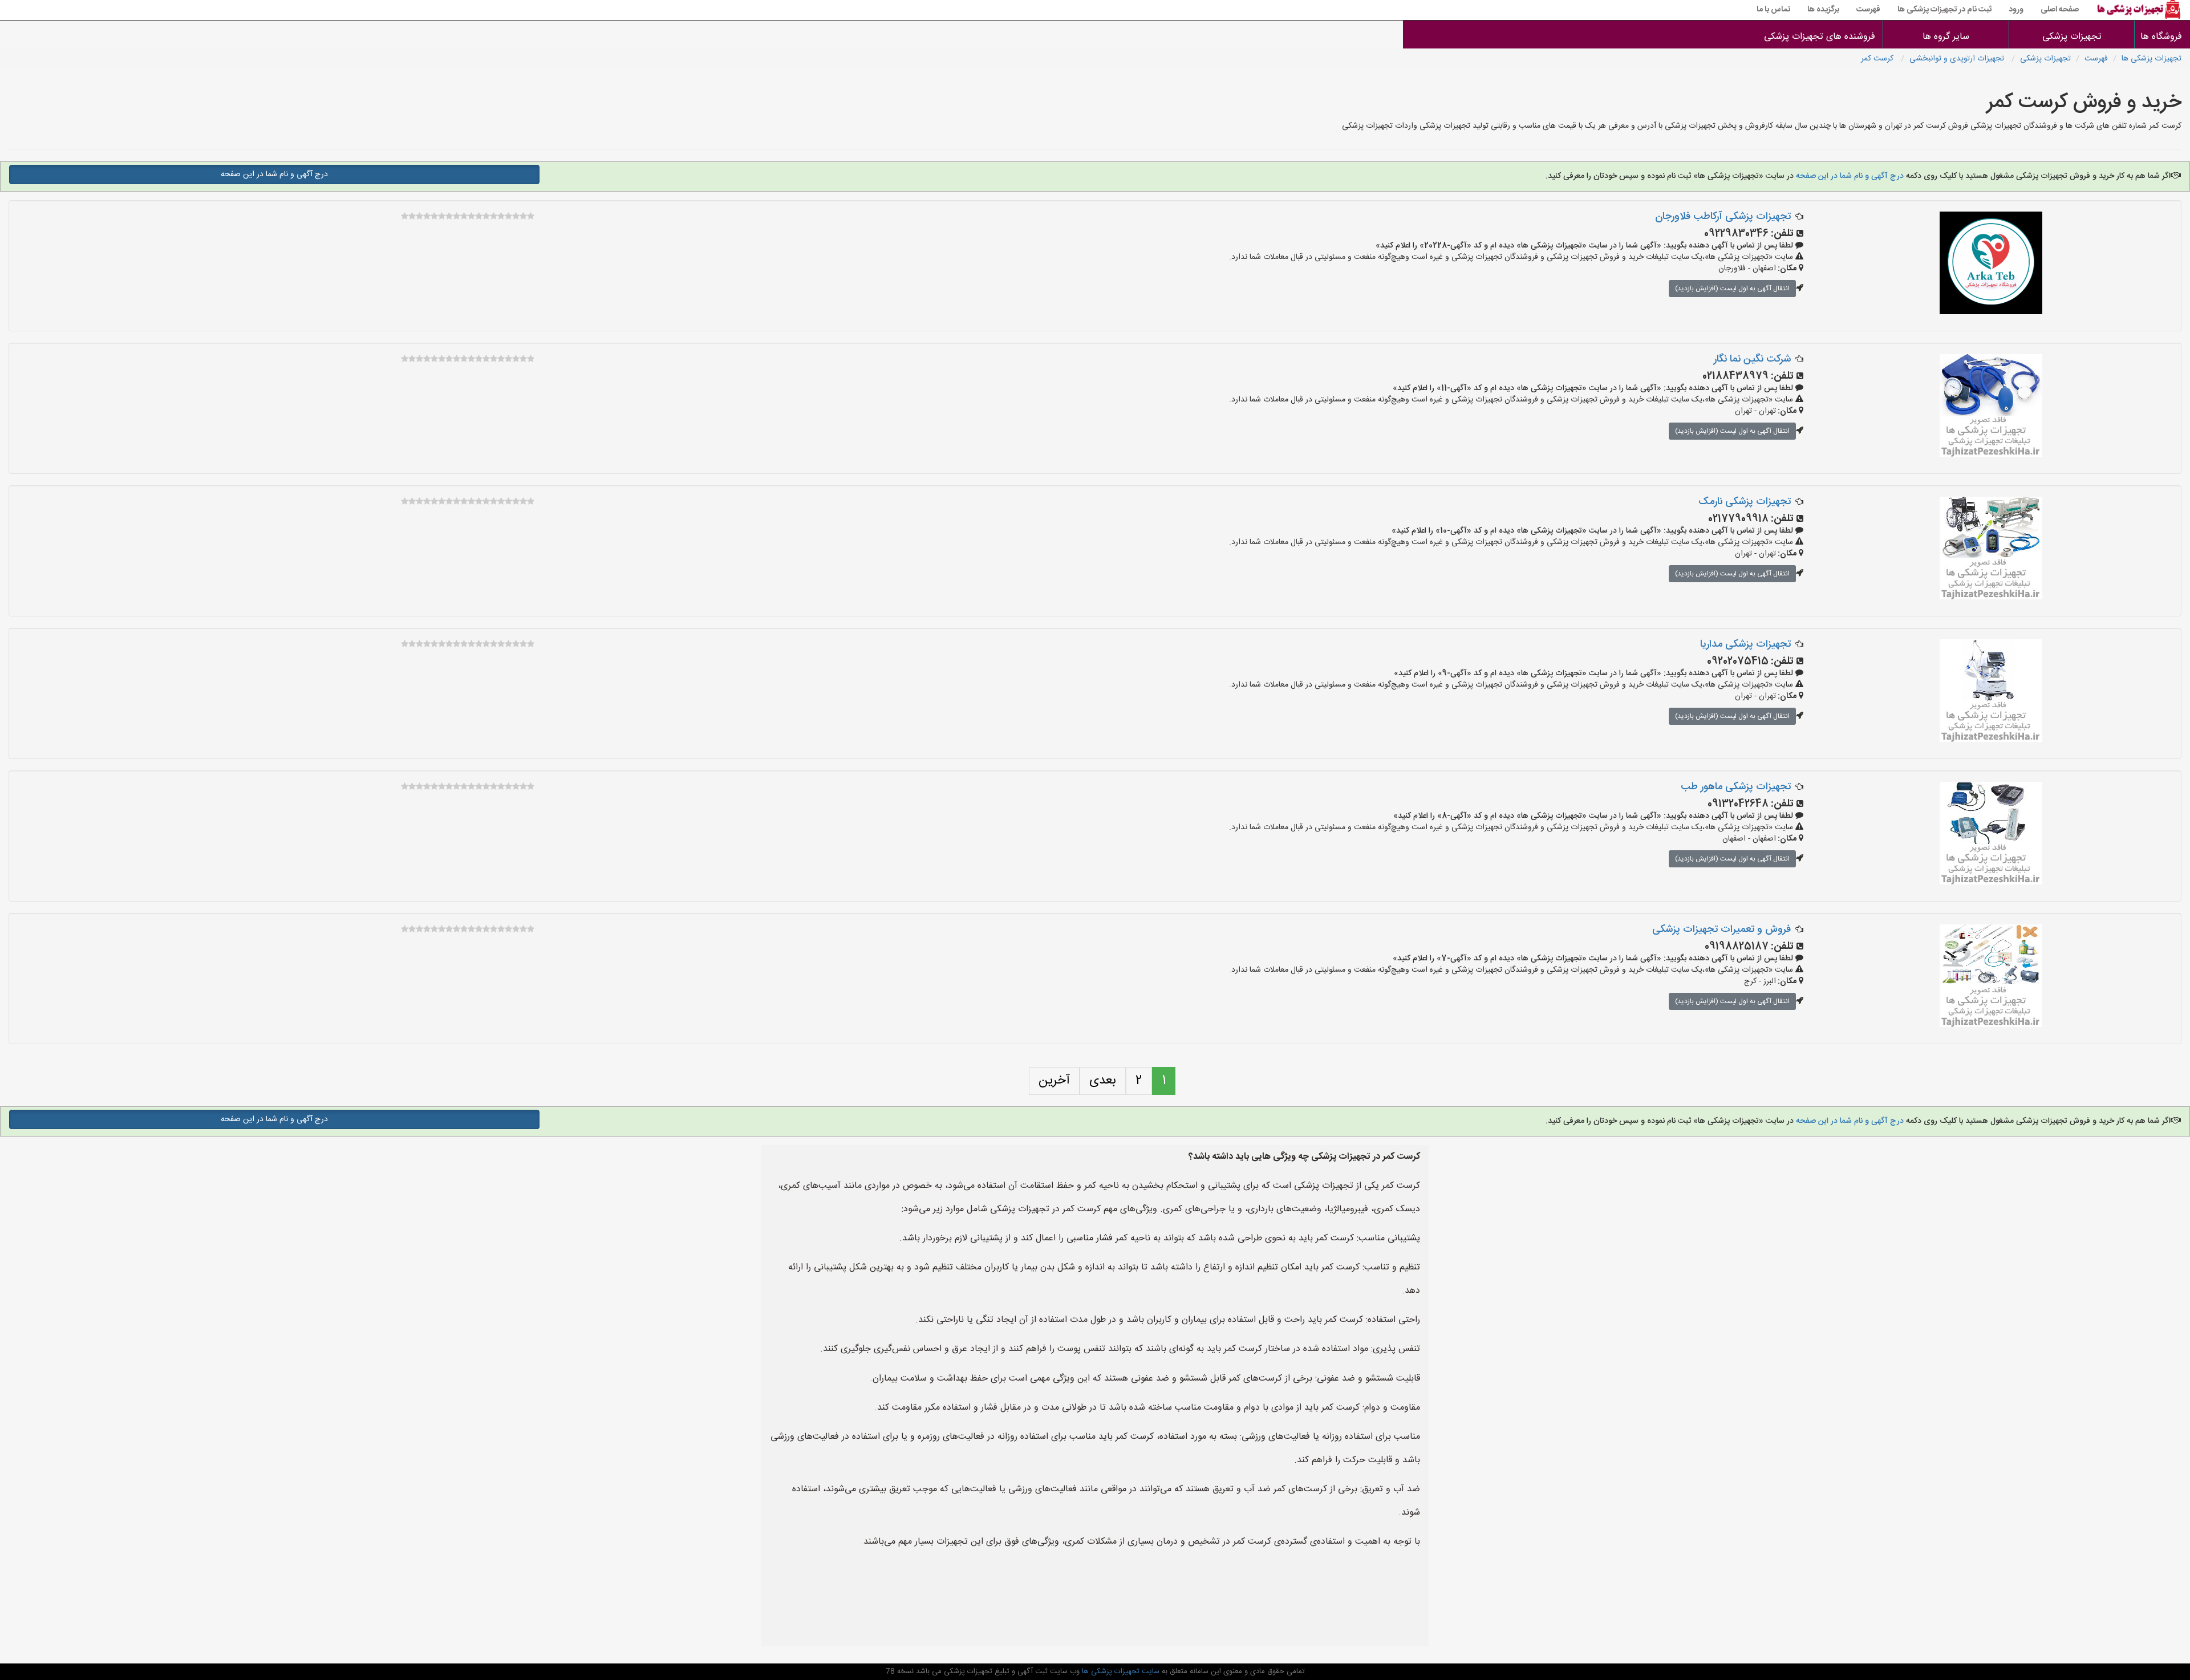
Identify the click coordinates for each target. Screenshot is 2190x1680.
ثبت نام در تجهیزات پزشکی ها (1944, 10)
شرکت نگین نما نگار (1752, 359)
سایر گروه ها (1946, 37)
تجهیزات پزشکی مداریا (1745, 644)
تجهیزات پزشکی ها (2152, 59)
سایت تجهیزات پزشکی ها (1120, 1671)
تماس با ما (1773, 10)
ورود (2016, 10)
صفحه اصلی (2060, 10)
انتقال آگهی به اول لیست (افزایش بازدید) (1732, 289)
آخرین (1054, 1081)
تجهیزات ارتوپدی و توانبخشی (1958, 59)
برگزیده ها (1823, 10)
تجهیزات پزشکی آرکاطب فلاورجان (1723, 217)
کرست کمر (1878, 59)
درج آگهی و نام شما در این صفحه (1849, 176)
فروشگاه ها (2162, 37)
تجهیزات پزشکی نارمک (1745, 502)
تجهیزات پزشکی (2072, 37)
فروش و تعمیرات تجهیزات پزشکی (1721, 930)
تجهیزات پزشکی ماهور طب (1736, 787)
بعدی (1103, 1081)
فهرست (1868, 10)
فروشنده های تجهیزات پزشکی (1820, 37)
